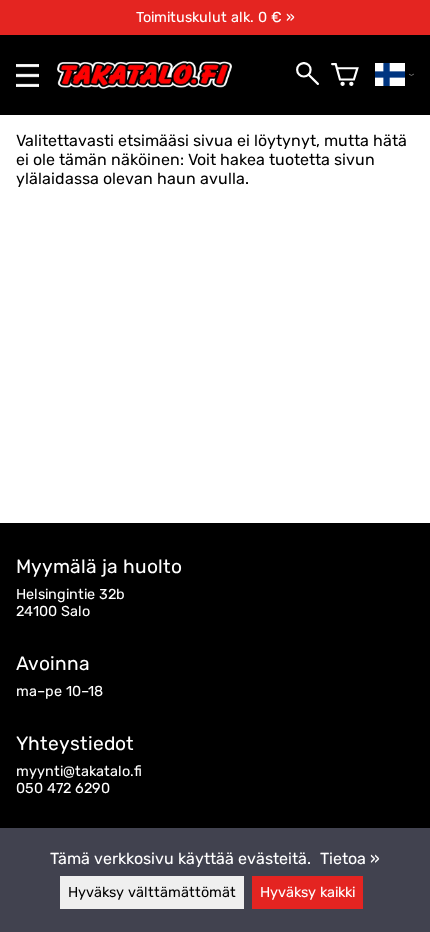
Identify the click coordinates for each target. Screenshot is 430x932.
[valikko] (27, 75)
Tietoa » (350, 858)
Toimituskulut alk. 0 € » (215, 17)
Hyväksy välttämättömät (152, 892)
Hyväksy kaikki (307, 892)
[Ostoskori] (345, 75)
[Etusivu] (152, 84)
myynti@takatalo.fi (79, 771)
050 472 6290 (63, 788)
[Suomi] (394, 75)
